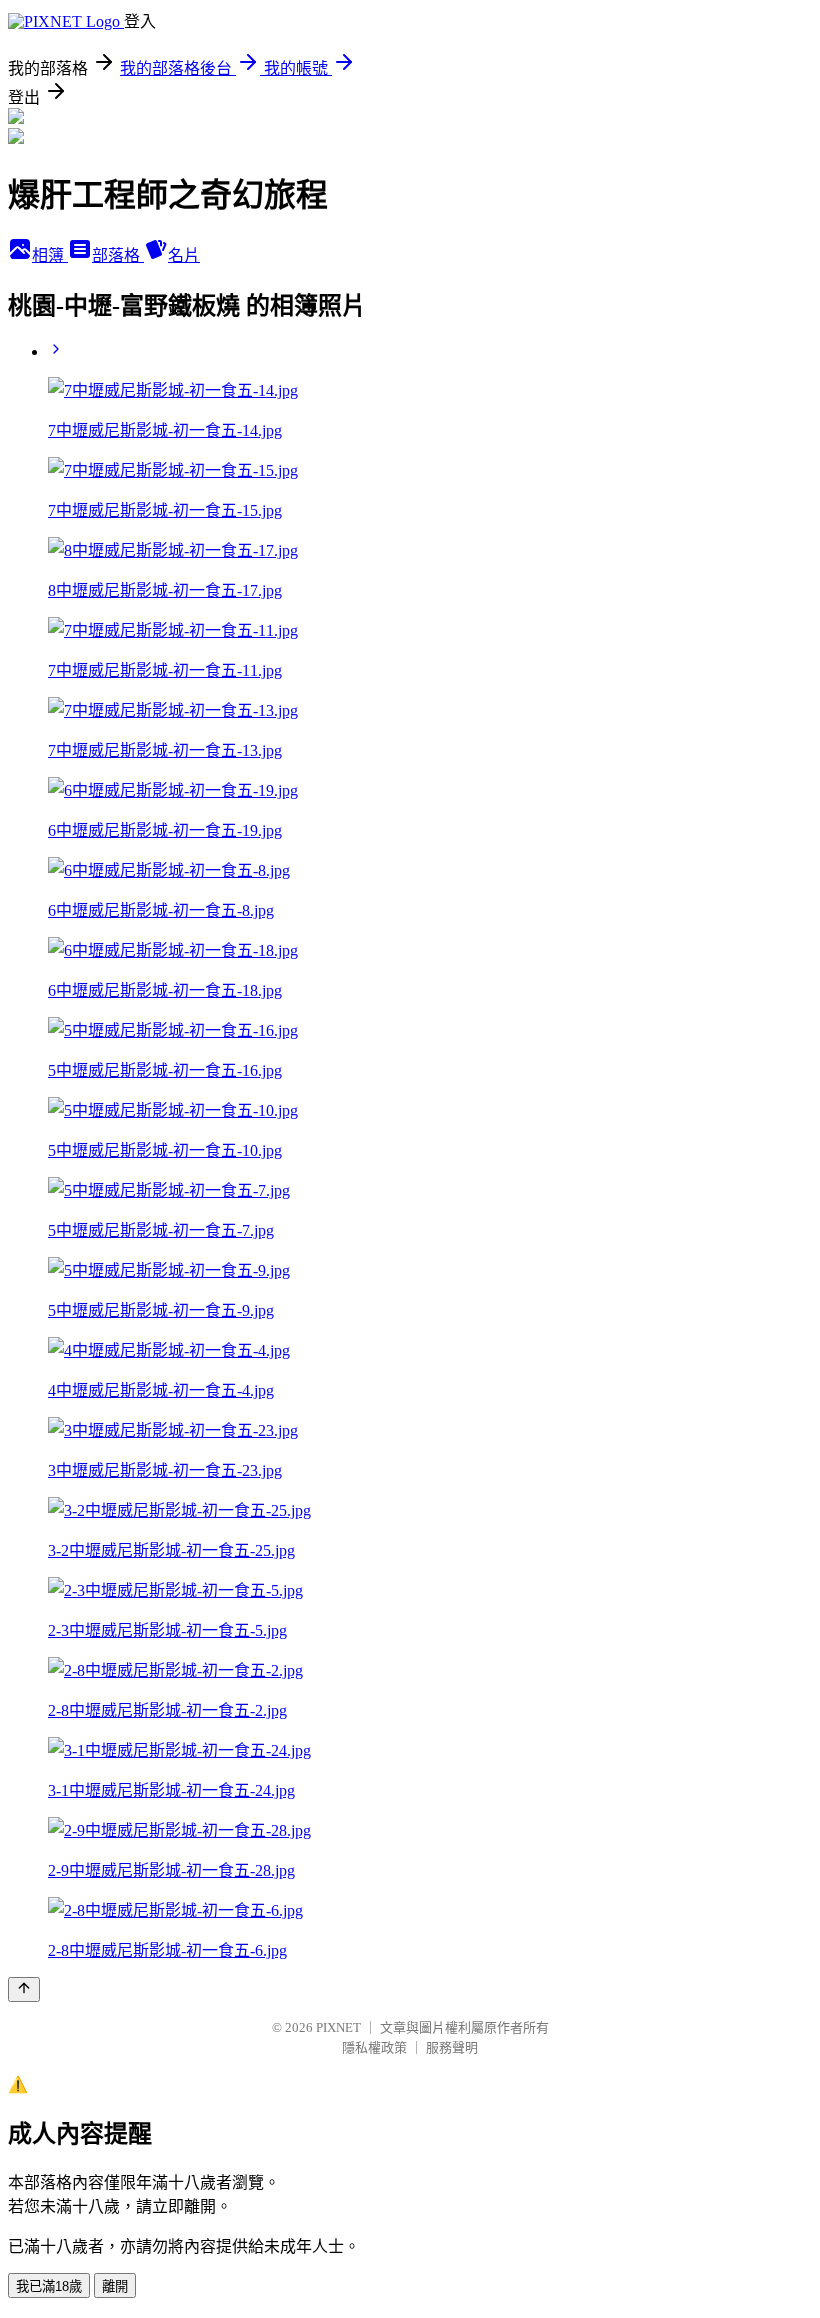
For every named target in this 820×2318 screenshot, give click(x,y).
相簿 (50, 255)
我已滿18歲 (49, 2286)
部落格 (118, 255)
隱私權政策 (374, 2047)
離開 (115, 2286)
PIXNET (338, 2027)
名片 (184, 255)
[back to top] (24, 1989)
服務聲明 (452, 2047)
